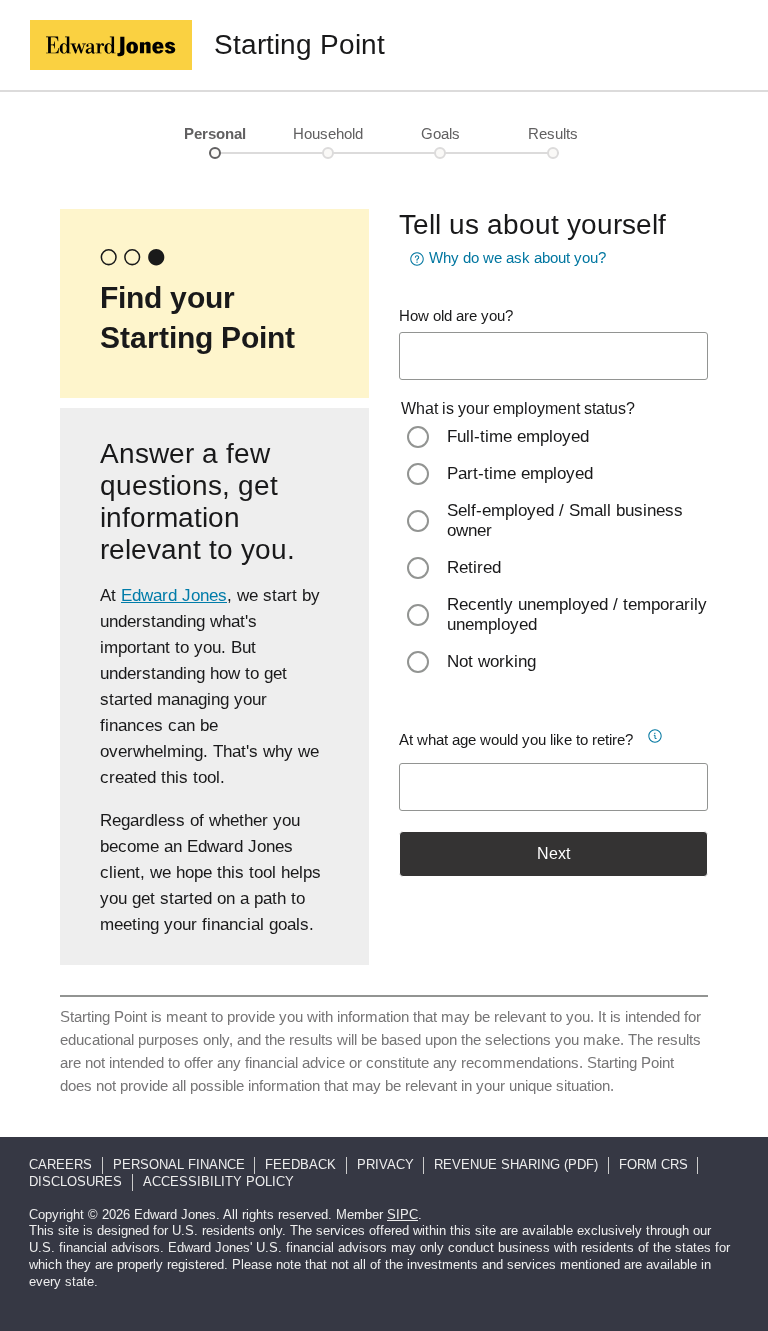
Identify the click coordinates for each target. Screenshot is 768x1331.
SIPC (402, 1214)
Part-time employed (520, 473)
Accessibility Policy (218, 1181)
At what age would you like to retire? (516, 739)
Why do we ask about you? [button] (517, 257)
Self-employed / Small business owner (565, 520)
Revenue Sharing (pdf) (516, 1164)
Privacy (385, 1164)
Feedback (300, 1164)
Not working (491, 661)
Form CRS (653, 1164)
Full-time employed (518, 436)
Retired (474, 567)
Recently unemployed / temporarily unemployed (577, 614)
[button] (654, 733)
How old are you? (456, 315)
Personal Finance (179, 1164)
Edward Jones (174, 595)
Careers (60, 1164)
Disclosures (75, 1181)
